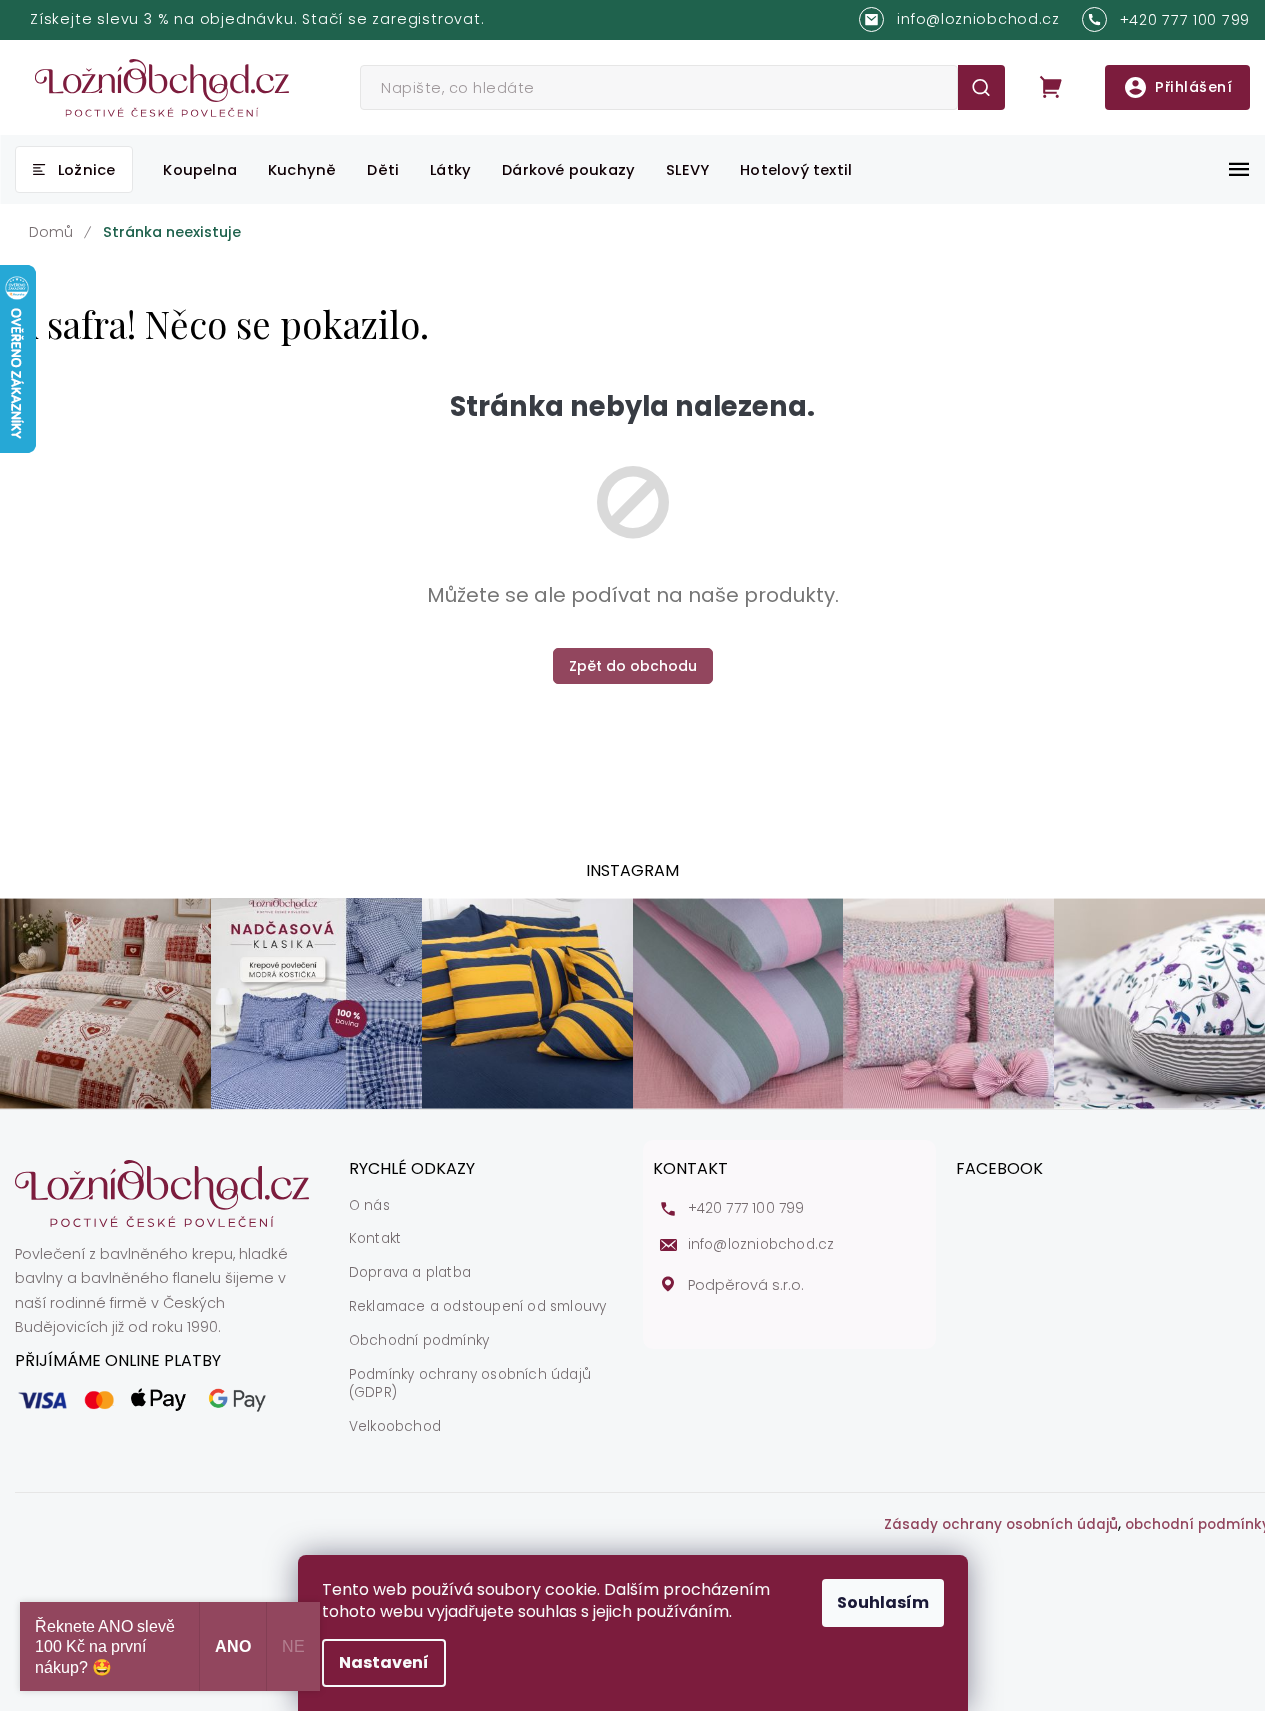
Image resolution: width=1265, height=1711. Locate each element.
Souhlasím (883, 1602)
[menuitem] (74, 169)
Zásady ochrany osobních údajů (1001, 1525)
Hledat (981, 87)
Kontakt (375, 1239)
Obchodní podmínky (419, 1341)
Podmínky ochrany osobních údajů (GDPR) (470, 1384)
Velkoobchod (395, 1427)
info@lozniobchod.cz (761, 1245)
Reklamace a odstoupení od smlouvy (478, 1307)
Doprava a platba (410, 1273)
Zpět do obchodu (633, 666)
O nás (369, 1206)
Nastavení (384, 1662)
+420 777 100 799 (746, 1209)
